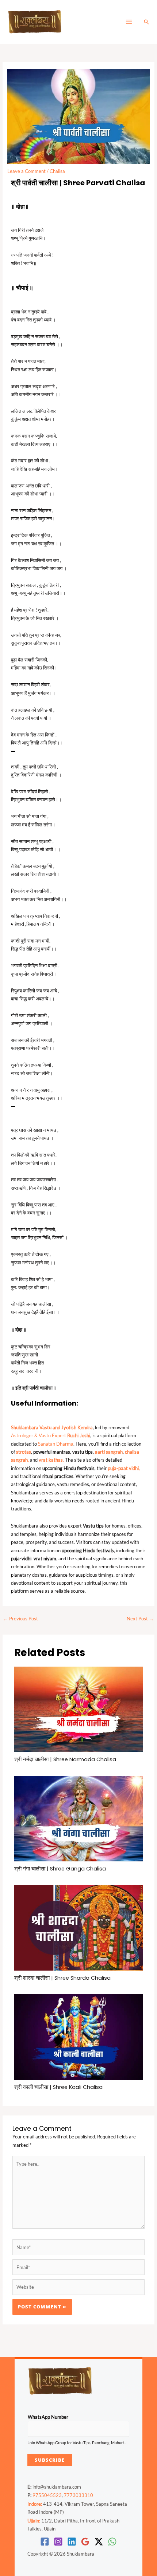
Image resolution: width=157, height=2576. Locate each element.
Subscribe (50, 2460)
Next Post (140, 1619)
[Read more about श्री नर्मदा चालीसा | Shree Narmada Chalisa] (78, 1709)
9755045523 (47, 2495)
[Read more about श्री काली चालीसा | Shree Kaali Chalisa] (78, 2036)
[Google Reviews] (85, 2542)
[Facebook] (45, 2542)
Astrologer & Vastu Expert (51, 1435)
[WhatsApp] (112, 2542)
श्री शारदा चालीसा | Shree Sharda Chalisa (62, 1978)
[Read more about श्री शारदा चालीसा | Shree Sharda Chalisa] (78, 1927)
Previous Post (21, 1619)
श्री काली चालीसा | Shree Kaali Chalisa (58, 2087)
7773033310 (78, 2495)
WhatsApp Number (48, 2417)
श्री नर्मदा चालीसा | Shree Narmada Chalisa (65, 1759)
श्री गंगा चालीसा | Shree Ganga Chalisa (60, 1869)
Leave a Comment (26, 171)
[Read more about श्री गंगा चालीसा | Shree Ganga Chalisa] (78, 1818)
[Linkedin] (72, 2542)
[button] (146, 22)
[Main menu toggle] (129, 22)
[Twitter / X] (99, 2542)
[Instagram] (58, 2542)
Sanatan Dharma (56, 1444)
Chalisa (57, 171)
